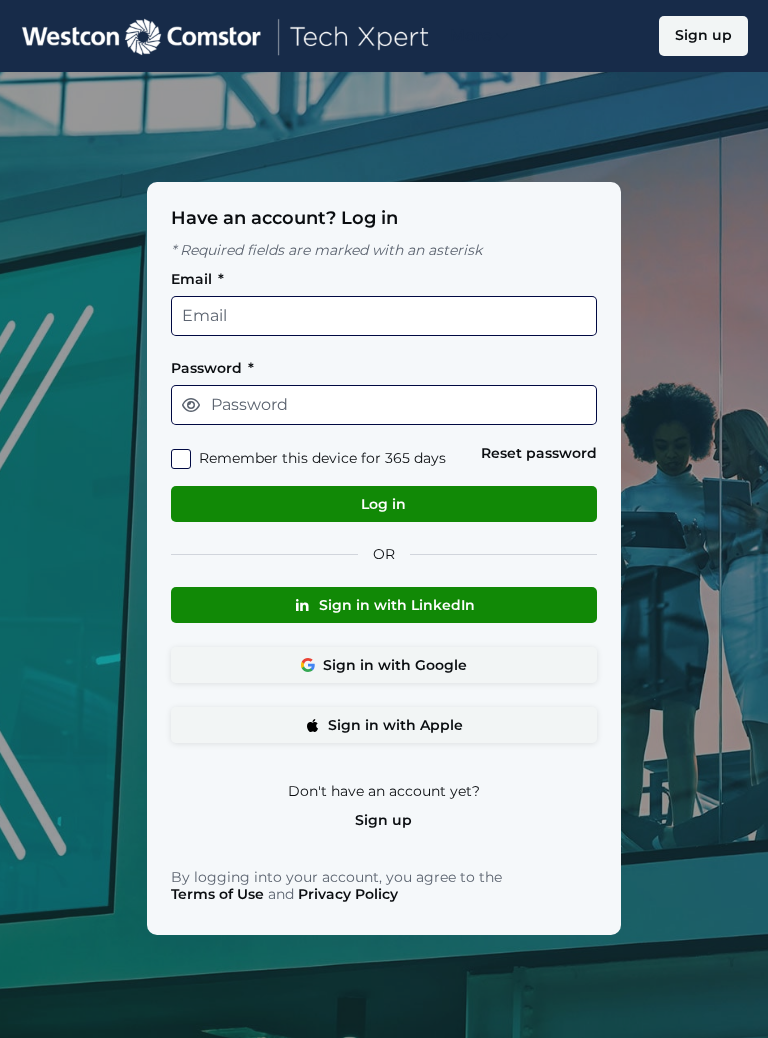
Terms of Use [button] (217, 894)
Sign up (383, 820)
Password (212, 368)
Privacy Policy (348, 894)
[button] (191, 405)
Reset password (539, 453)
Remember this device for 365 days (322, 458)
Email (197, 279)
